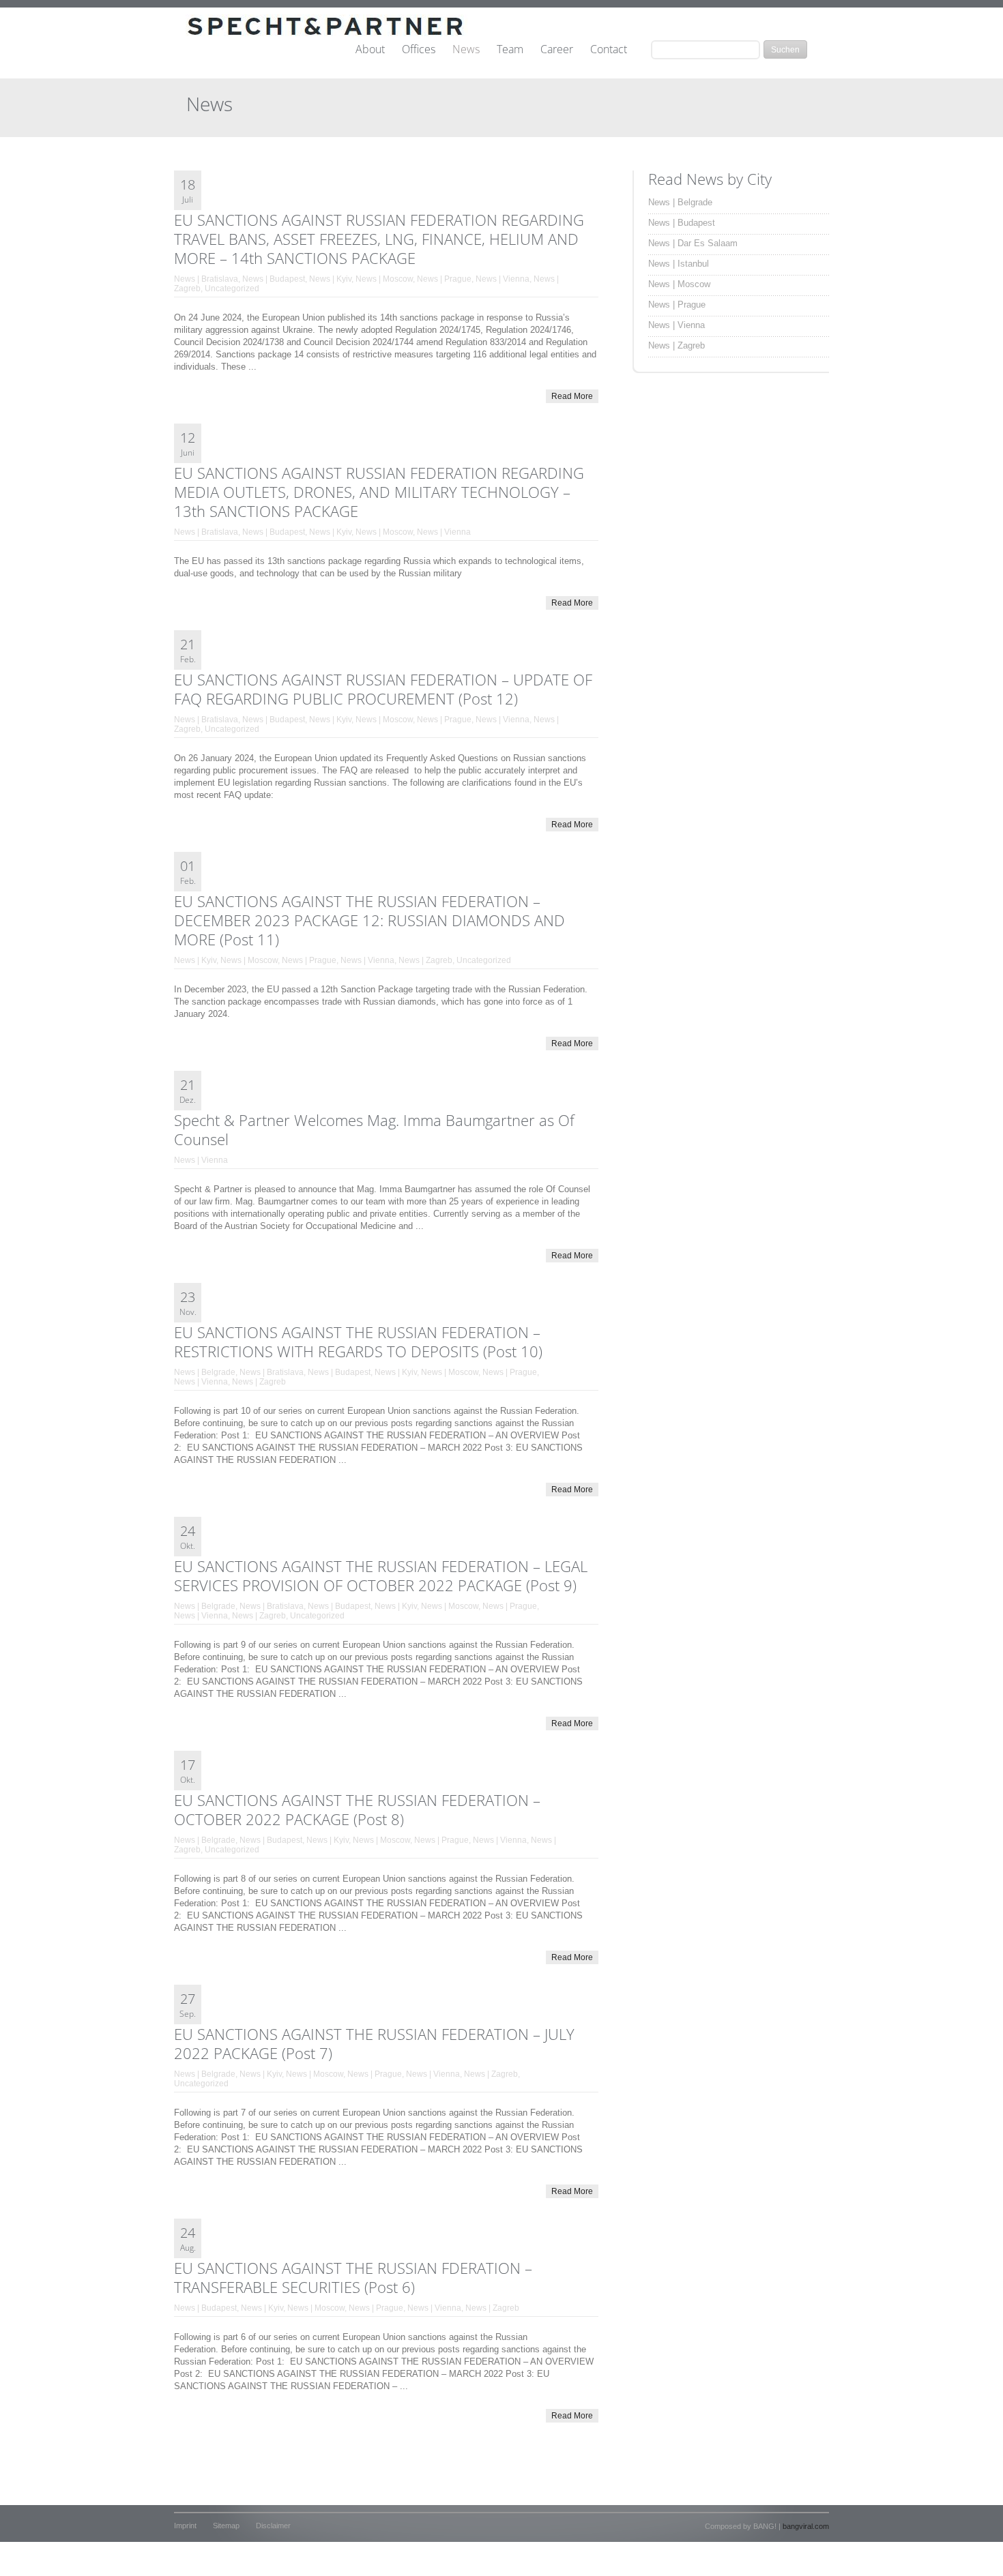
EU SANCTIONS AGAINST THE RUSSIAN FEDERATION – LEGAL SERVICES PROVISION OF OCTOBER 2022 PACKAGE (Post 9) (381, 1575)
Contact (609, 50)
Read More (572, 396)
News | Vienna (503, 279)
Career (557, 50)
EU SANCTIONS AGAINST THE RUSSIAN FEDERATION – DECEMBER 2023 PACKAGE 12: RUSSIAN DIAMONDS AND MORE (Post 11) (369, 920)
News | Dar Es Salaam (693, 243)
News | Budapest (274, 279)
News (466, 50)
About (370, 50)
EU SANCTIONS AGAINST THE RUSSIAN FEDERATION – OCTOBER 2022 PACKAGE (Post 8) (357, 1809)
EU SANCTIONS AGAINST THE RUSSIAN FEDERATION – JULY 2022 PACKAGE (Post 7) (374, 2043)
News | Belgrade (205, 1372)
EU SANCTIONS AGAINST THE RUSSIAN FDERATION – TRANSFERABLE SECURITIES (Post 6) (353, 2277)
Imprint (185, 2526)
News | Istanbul (679, 264)
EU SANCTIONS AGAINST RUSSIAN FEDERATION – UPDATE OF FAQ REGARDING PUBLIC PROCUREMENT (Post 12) (383, 689)
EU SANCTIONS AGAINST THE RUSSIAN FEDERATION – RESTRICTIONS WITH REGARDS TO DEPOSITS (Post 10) (358, 1342)
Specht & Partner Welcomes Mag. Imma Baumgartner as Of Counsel (374, 1129)
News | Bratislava (206, 279)
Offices (419, 50)
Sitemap (226, 2526)
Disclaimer (273, 2526)
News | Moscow (384, 279)
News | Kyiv (330, 279)
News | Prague (444, 279)
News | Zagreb (425, 960)
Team (510, 50)
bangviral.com (806, 2526)
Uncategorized (232, 288)
